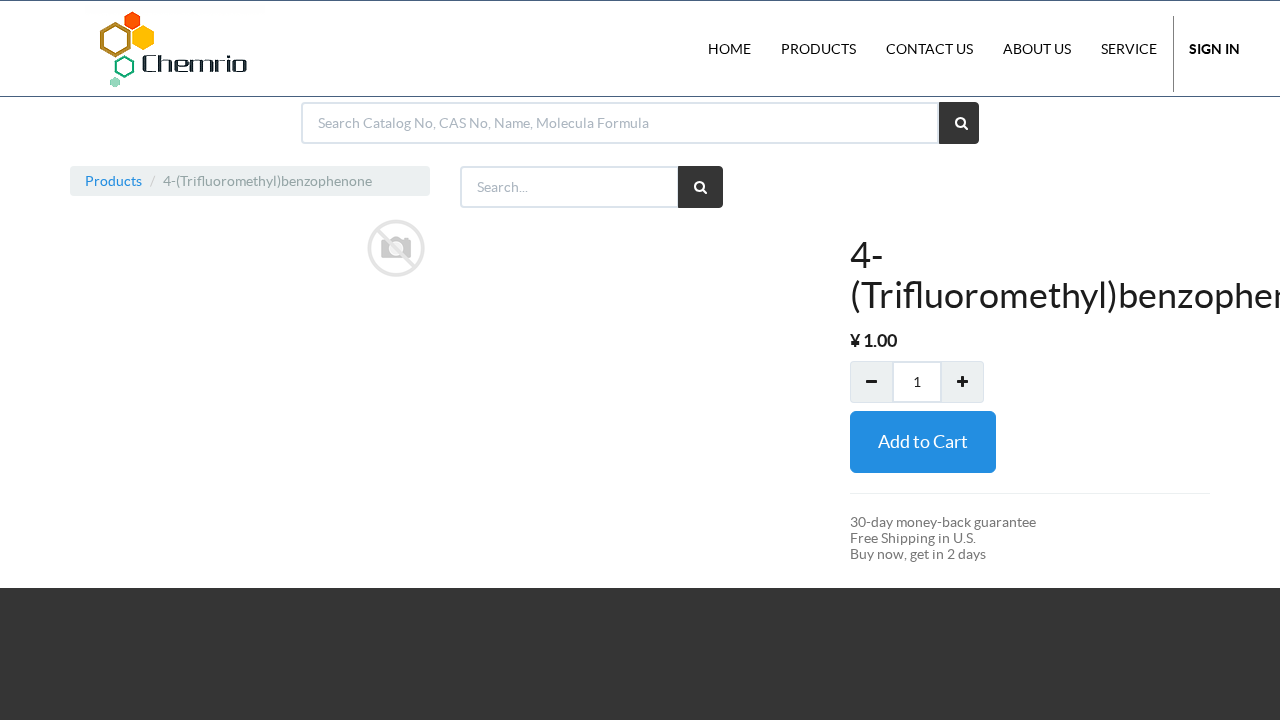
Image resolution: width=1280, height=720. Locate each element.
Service (1129, 49)
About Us (1037, 49)
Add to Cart (923, 441)
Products (113, 181)
